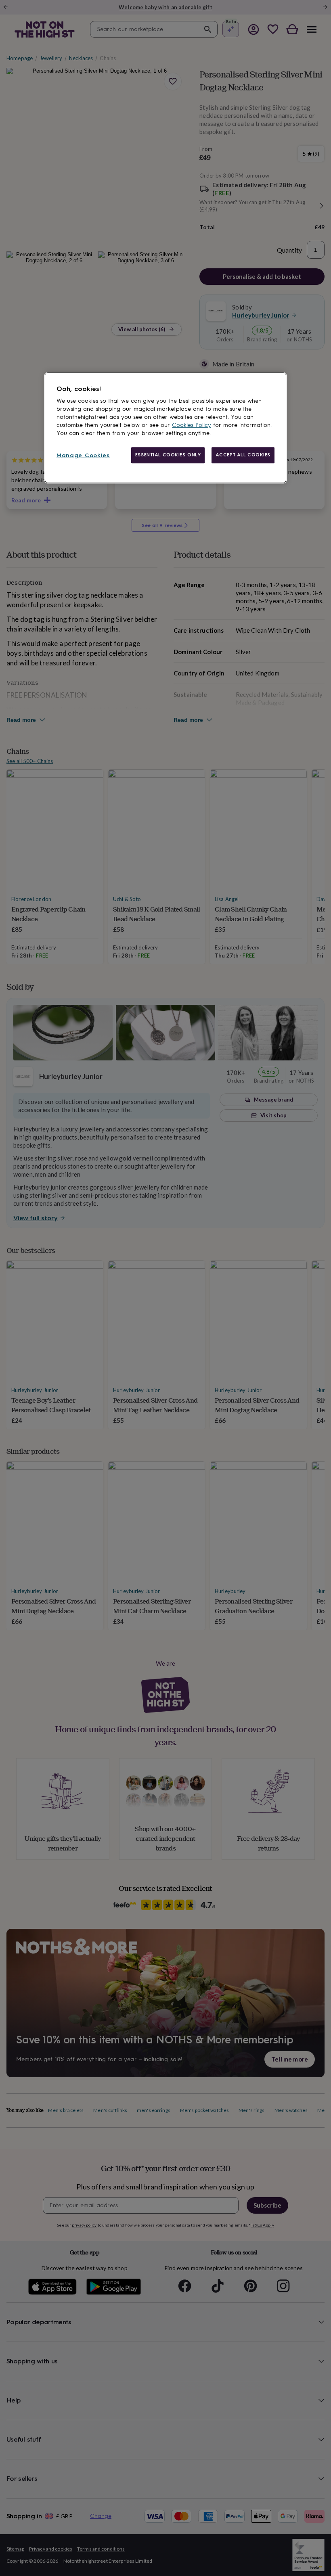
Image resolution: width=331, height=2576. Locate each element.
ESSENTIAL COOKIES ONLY (168, 455)
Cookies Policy (192, 425)
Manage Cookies (83, 455)
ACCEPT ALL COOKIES (243, 455)
